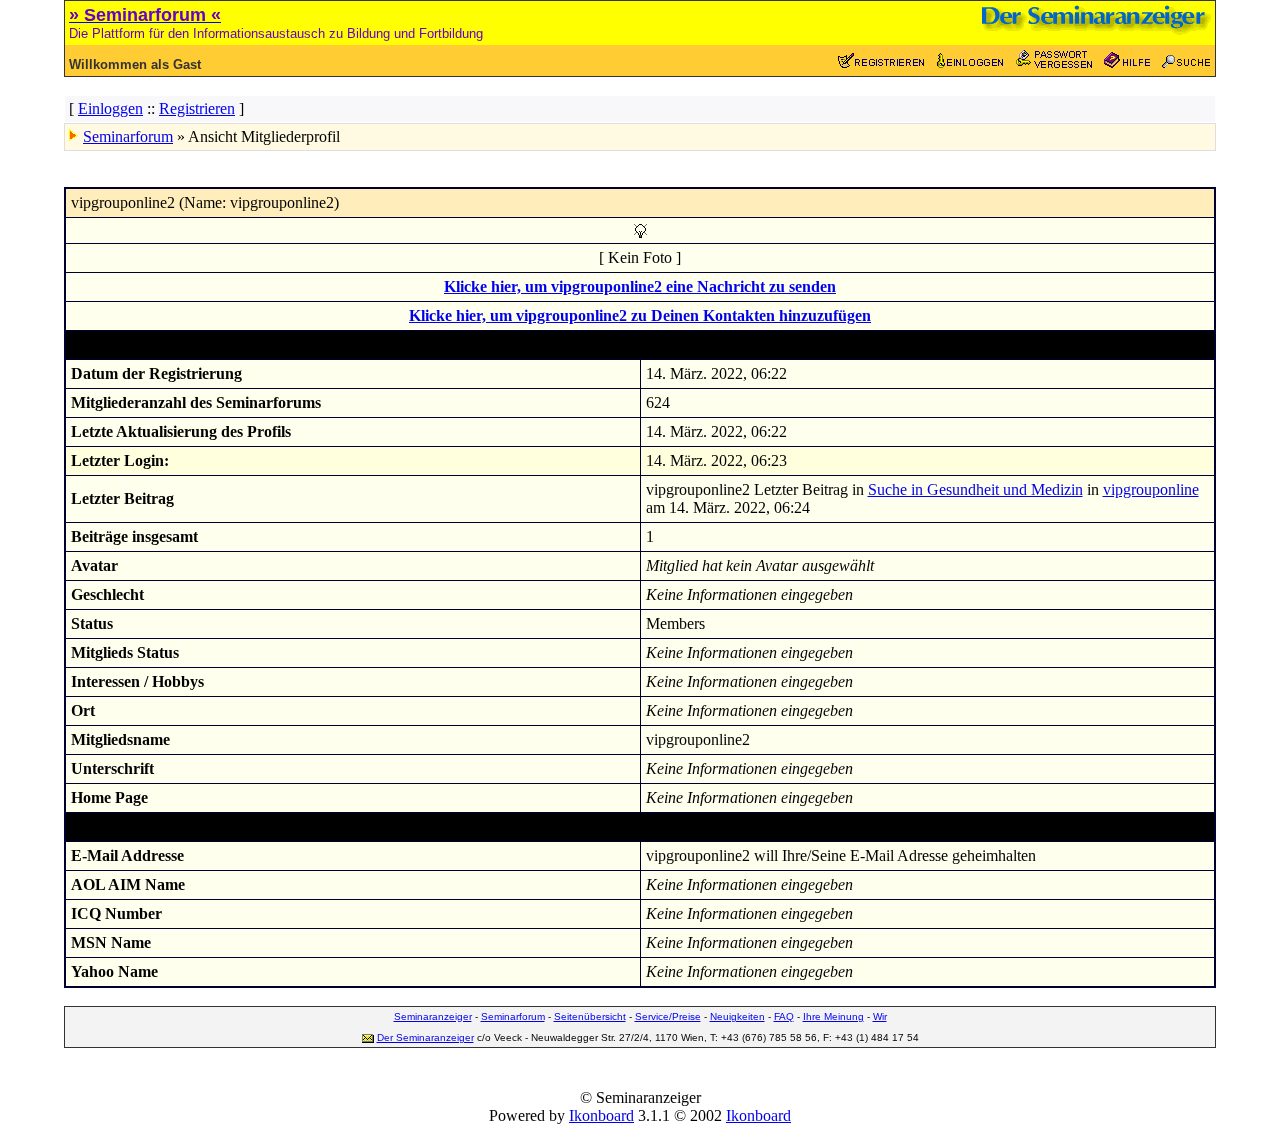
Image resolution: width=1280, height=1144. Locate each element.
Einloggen (110, 108)
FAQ (784, 1016)
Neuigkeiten (737, 1016)
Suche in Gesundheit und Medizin (975, 489)
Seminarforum (128, 136)
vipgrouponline (1151, 489)
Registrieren (197, 108)
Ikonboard (601, 1115)
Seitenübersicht (590, 1016)
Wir (880, 1016)
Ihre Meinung (833, 1016)
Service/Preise (668, 1016)
